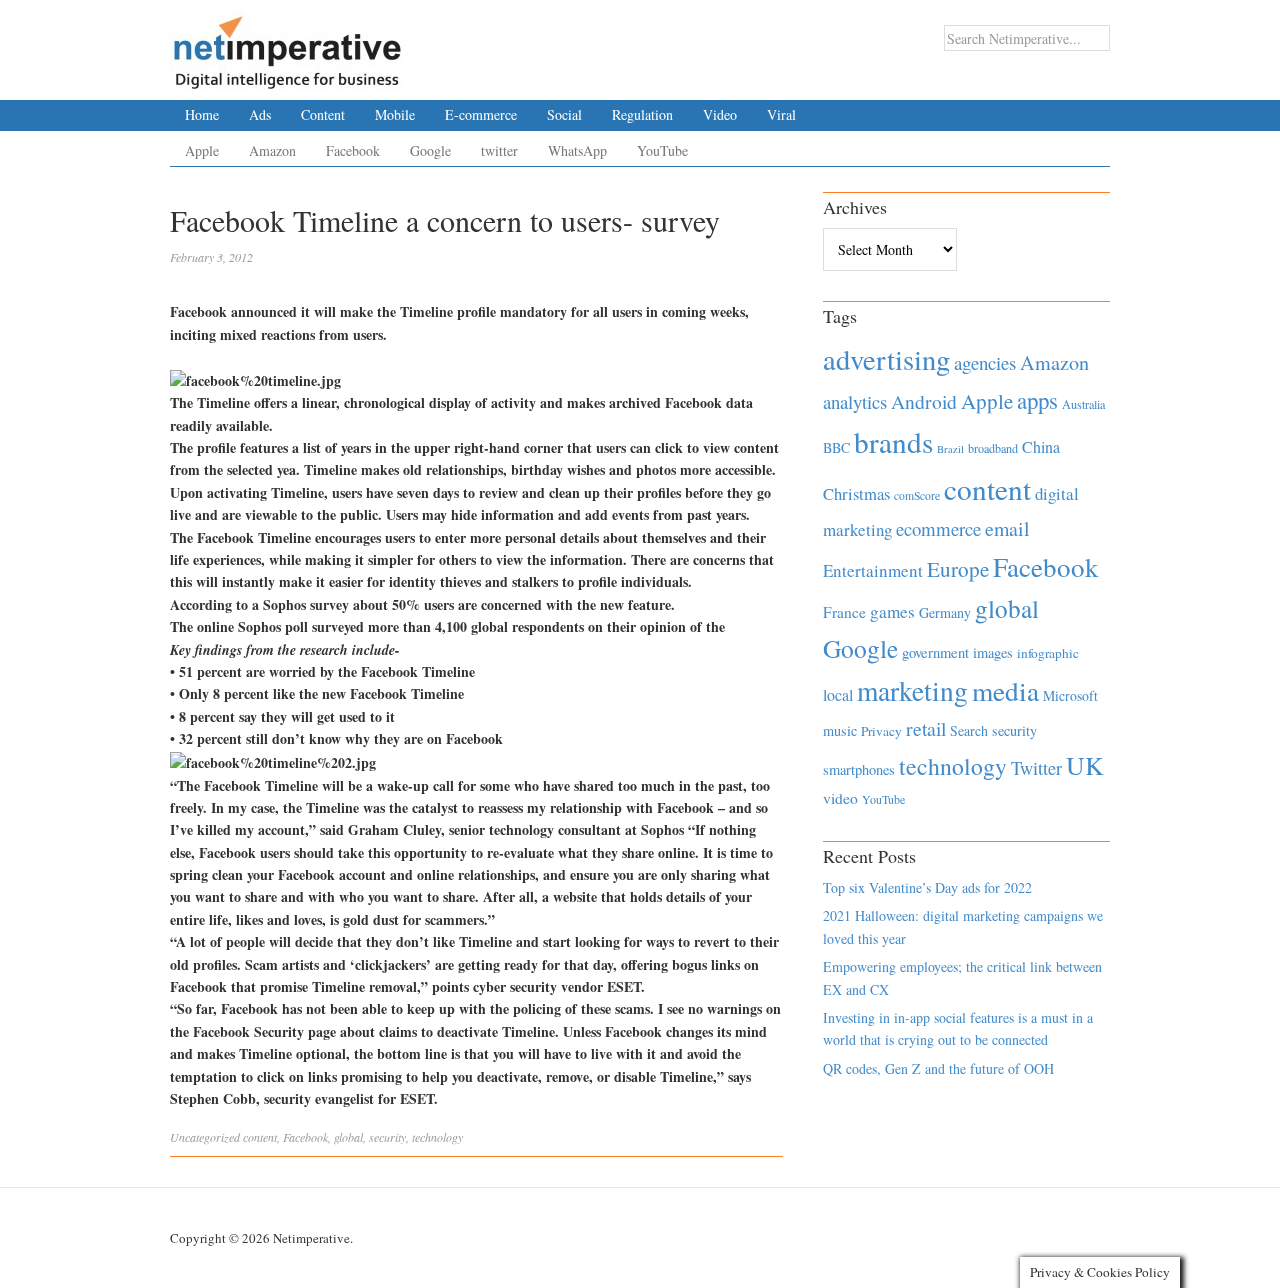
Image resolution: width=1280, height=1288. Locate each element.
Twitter (1036, 768)
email (1007, 528)
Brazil (950, 449)
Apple (202, 150)
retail (926, 728)
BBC (836, 447)
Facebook (353, 150)
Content (323, 114)
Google (430, 150)
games (892, 611)
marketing (912, 690)
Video (720, 114)
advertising (886, 359)
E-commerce (481, 114)
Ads (260, 114)
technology (437, 1137)
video (840, 798)
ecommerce (938, 528)
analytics (855, 401)
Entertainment (873, 570)
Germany (945, 612)
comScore (917, 495)
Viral (781, 114)
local (838, 694)
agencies (985, 362)
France (844, 612)
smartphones (859, 769)
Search (969, 730)
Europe (958, 569)
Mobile (395, 114)
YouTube (662, 150)
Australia (1083, 404)
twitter (499, 150)
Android (924, 401)
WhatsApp (577, 150)
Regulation (642, 114)
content (260, 1137)
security (387, 1137)
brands (893, 441)
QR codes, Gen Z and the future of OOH (938, 1068)
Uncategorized (205, 1137)
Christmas (856, 493)
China (1041, 446)
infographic (1048, 653)
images (993, 652)
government (935, 652)
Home (202, 114)
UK (1085, 765)
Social (564, 114)
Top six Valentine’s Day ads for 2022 (927, 887)
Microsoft (1070, 695)
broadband (993, 448)
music (840, 730)
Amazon (272, 150)
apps (1037, 400)
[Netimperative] (287, 45)
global (348, 1137)
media (1005, 690)
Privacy (881, 731)
